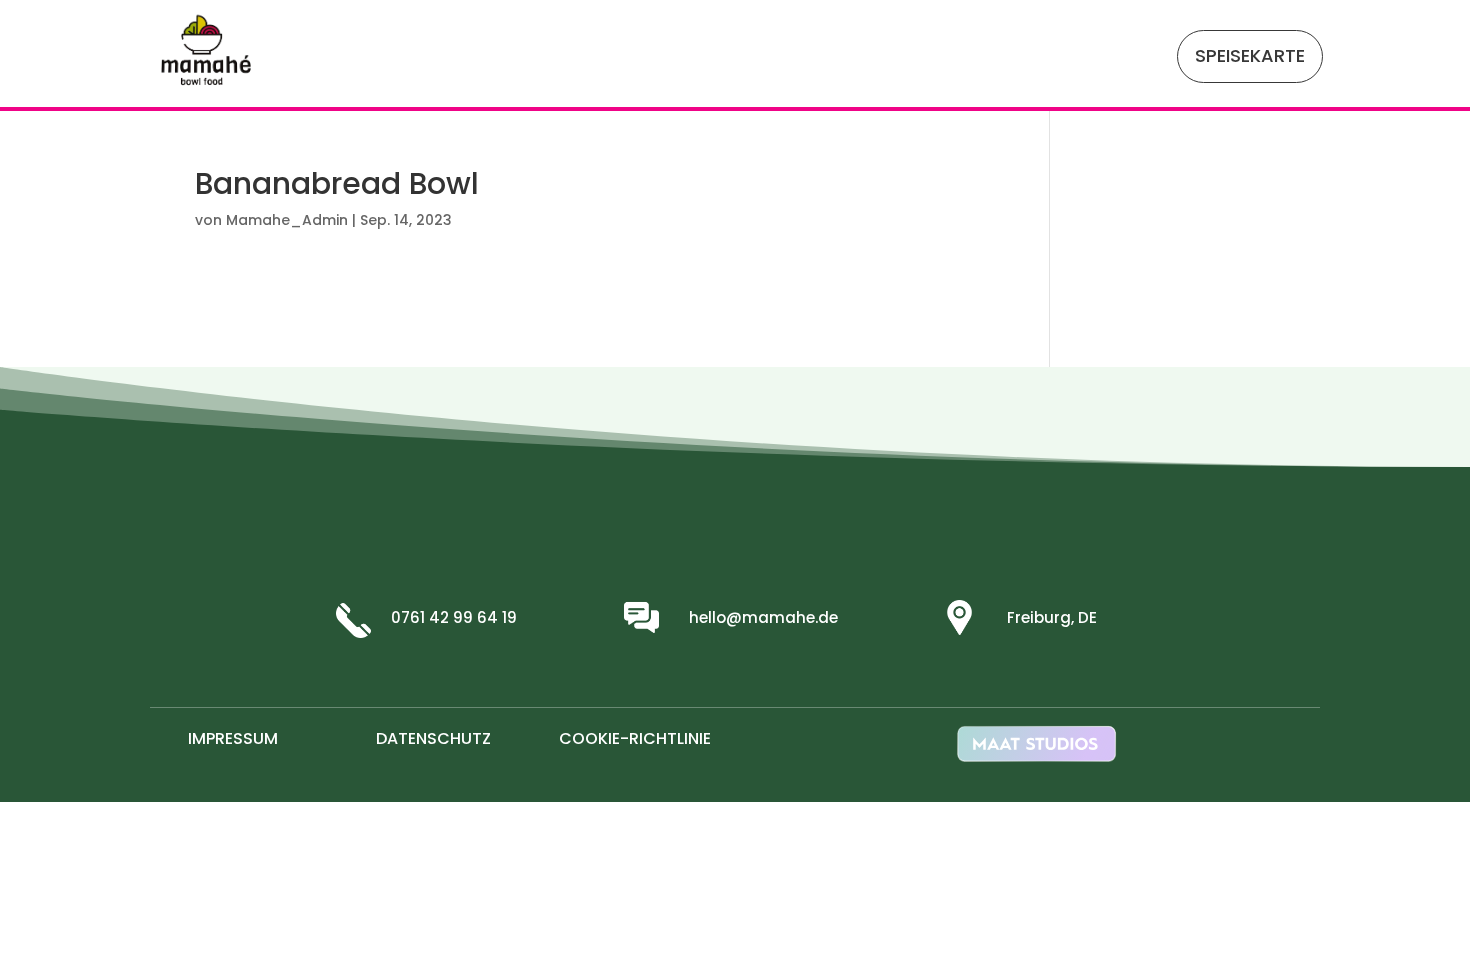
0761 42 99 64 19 (454, 617)
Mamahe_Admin (287, 220)
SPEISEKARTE (1250, 55)
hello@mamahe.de (763, 617)
